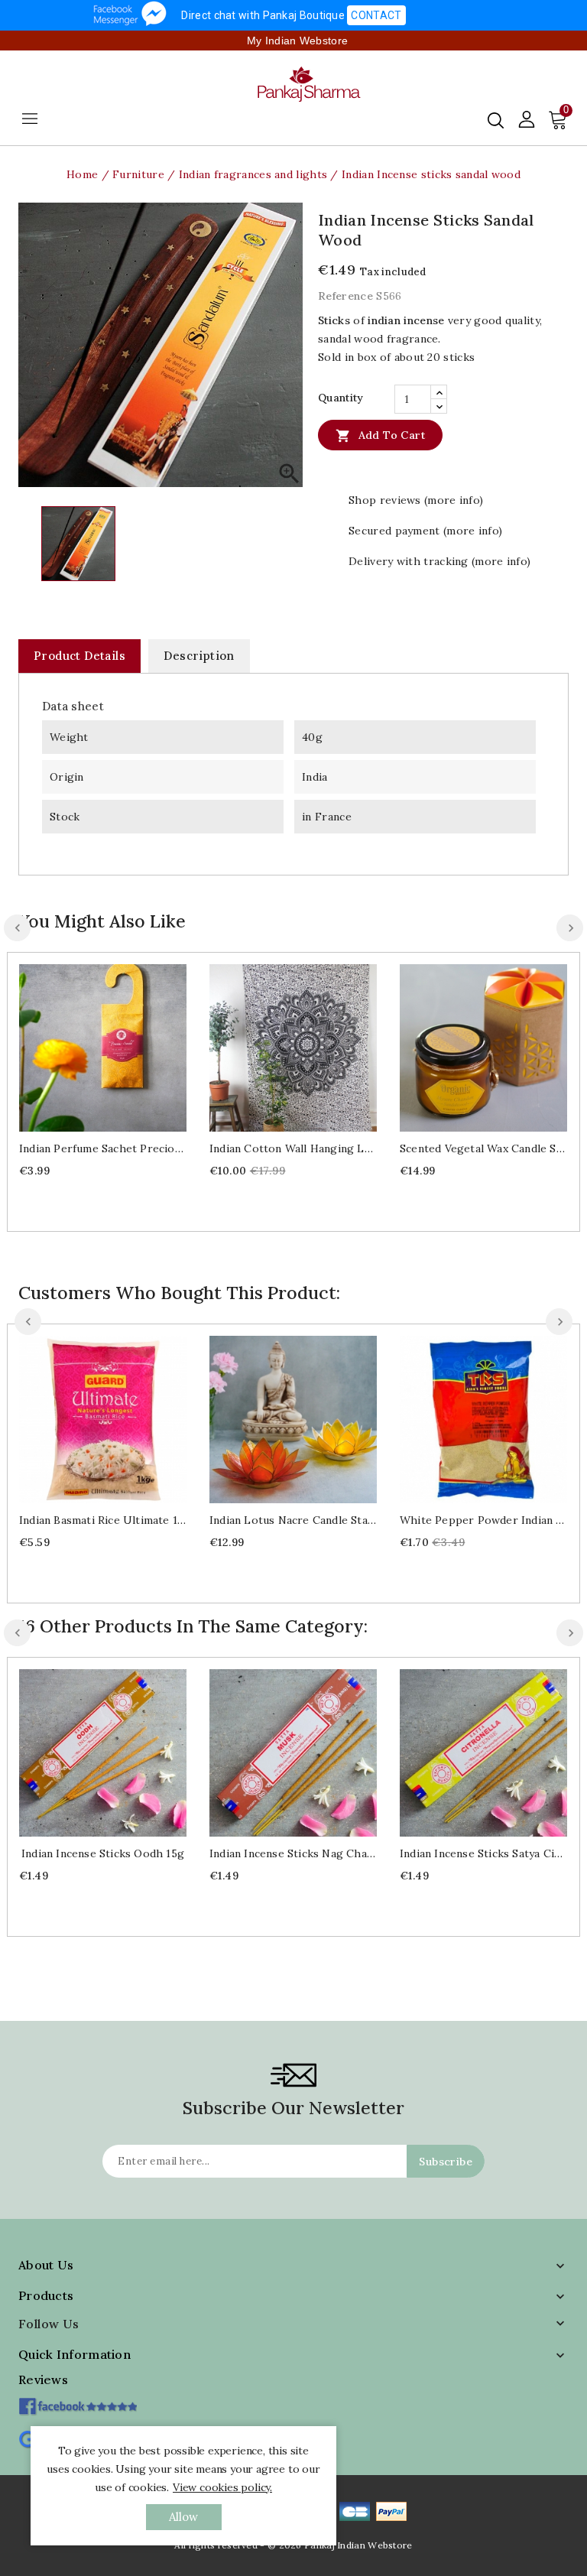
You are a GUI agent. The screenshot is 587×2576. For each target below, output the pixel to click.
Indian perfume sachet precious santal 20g (103, 1148)
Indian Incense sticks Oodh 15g (103, 1853)
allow (184, 2517)
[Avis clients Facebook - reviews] (78, 2401)
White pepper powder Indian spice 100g (483, 1520)
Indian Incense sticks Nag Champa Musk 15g (293, 1853)
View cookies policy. (222, 2487)
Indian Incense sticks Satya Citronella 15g (483, 1853)
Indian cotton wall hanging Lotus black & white (293, 1148)
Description (199, 656)
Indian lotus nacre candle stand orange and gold (293, 1520)
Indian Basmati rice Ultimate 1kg (103, 1520)
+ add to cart (88, 1046)
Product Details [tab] (79, 656)
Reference (345, 296)
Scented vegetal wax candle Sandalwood (483, 1148)
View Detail (118, 1046)
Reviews (43, 2379)
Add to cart (380, 436)
